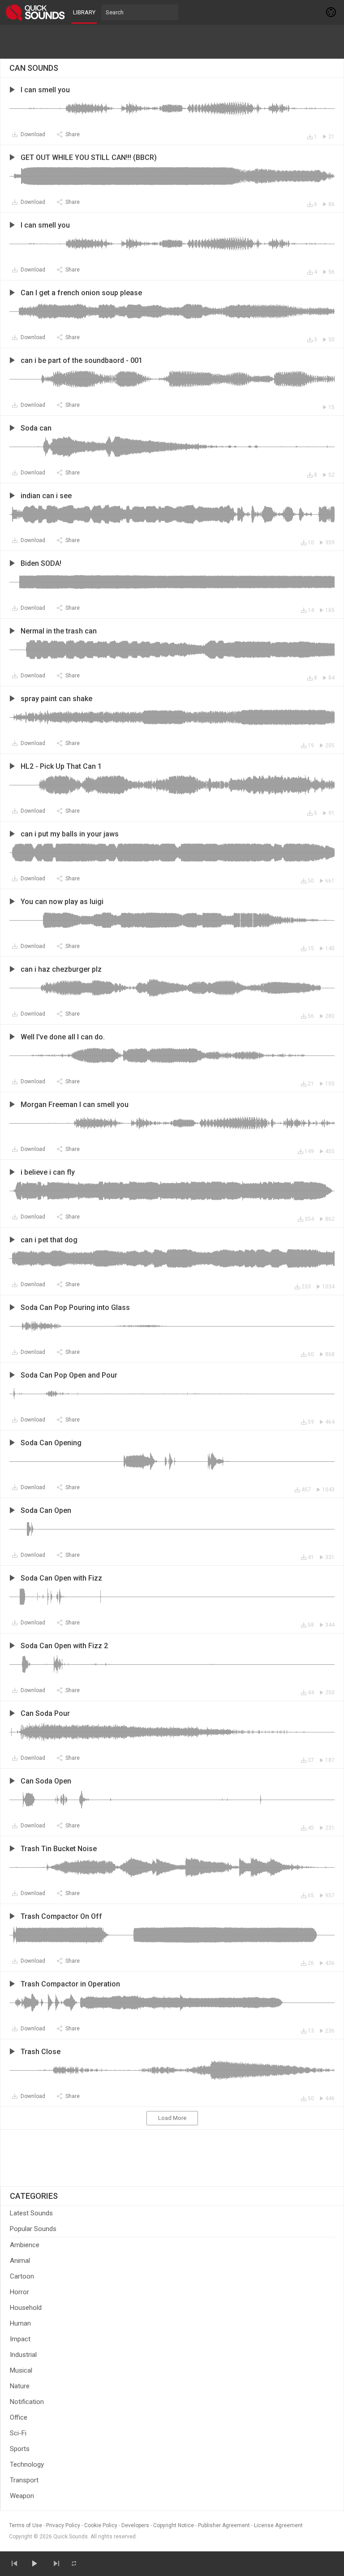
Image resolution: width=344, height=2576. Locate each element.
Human (20, 2323)
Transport (24, 2480)
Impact (20, 2339)
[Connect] (331, 12)
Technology (27, 2464)
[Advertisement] (172, 42)
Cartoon (22, 2276)
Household (26, 2308)
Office (19, 2417)
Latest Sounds (31, 2213)
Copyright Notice (174, 2525)
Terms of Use (26, 2525)
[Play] (34, 2563)
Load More (172, 2118)
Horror (19, 2292)
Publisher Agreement (224, 2525)
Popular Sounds (33, 2229)
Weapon (22, 2496)
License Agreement (278, 2525)
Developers (135, 2525)
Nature (20, 2386)
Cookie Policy (101, 2525)
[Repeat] (74, 2563)
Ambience (25, 2245)
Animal (20, 2261)
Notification (27, 2402)
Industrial (23, 2355)
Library (84, 12)
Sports (20, 2449)
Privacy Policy (63, 2525)
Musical (21, 2370)
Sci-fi (18, 2433)
